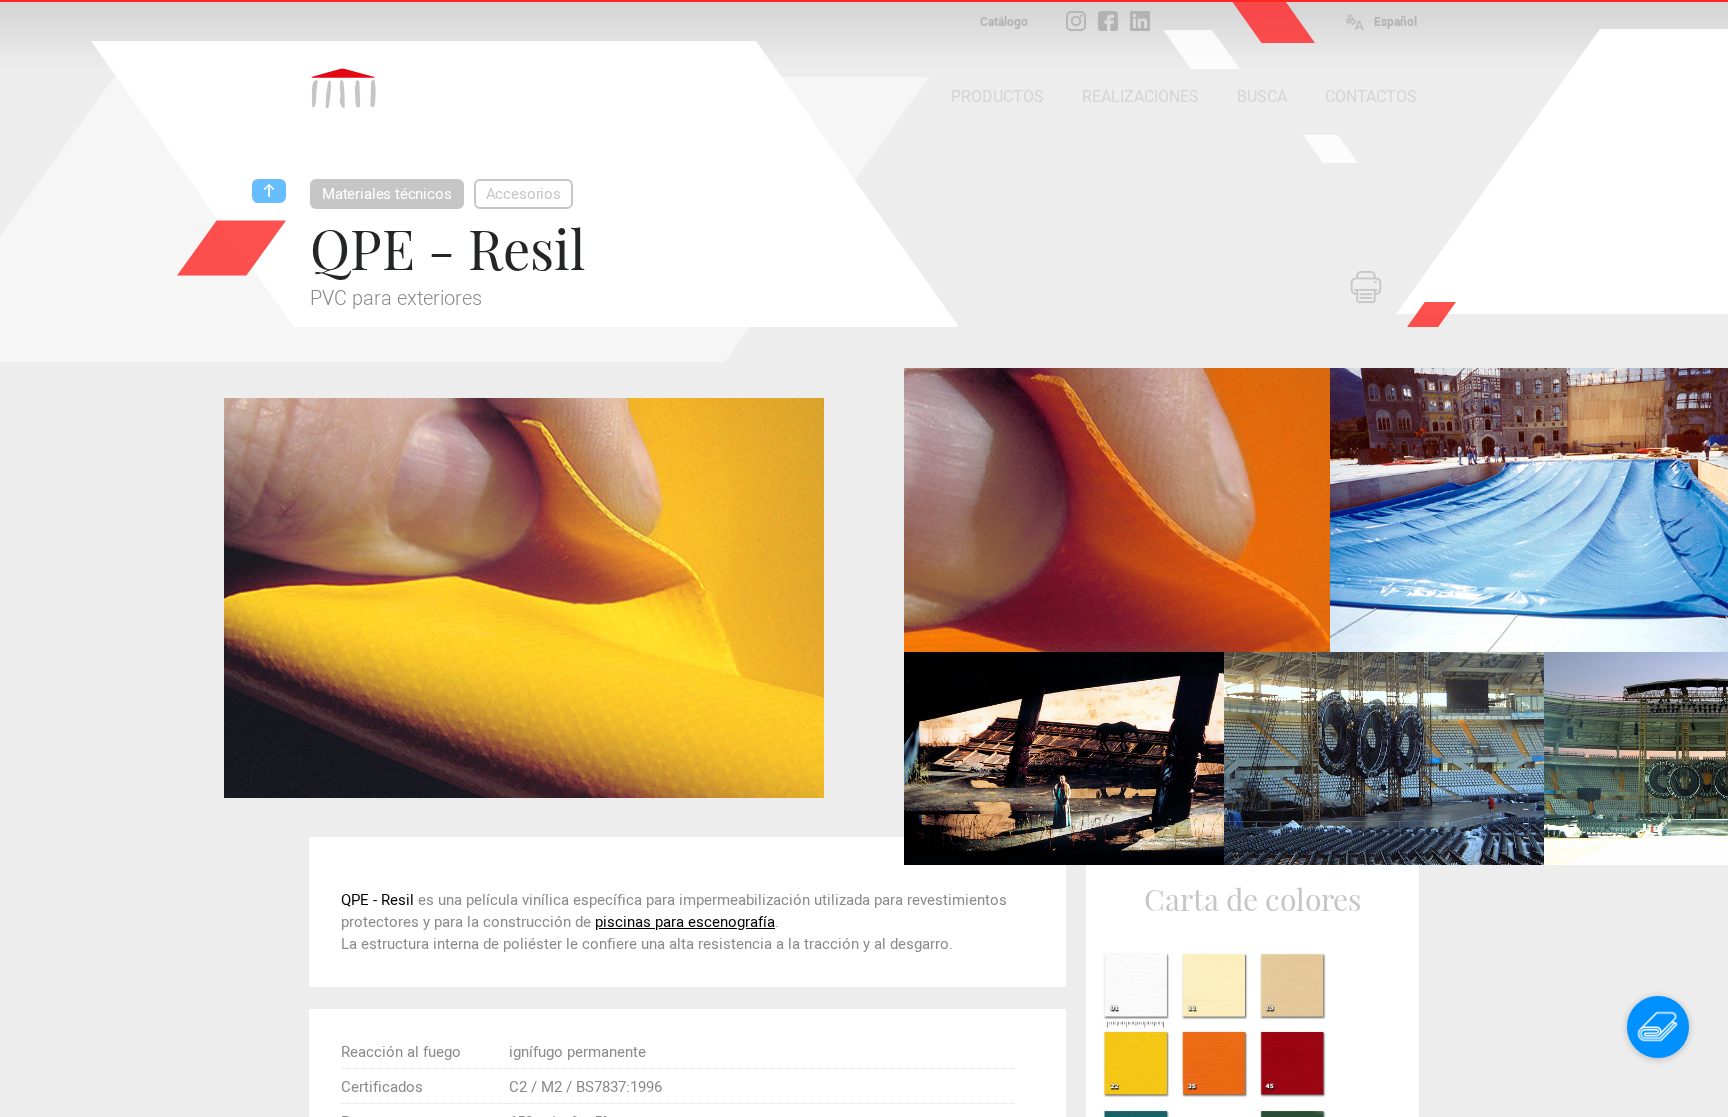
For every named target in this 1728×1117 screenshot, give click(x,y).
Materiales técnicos (387, 194)
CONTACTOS (1371, 96)
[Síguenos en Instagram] (1076, 21)
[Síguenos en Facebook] (1108, 21)
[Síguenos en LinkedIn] (1140, 21)
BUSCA (1262, 96)
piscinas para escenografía (685, 922)
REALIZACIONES (1140, 96)
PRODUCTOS (997, 96)
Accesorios (523, 194)
